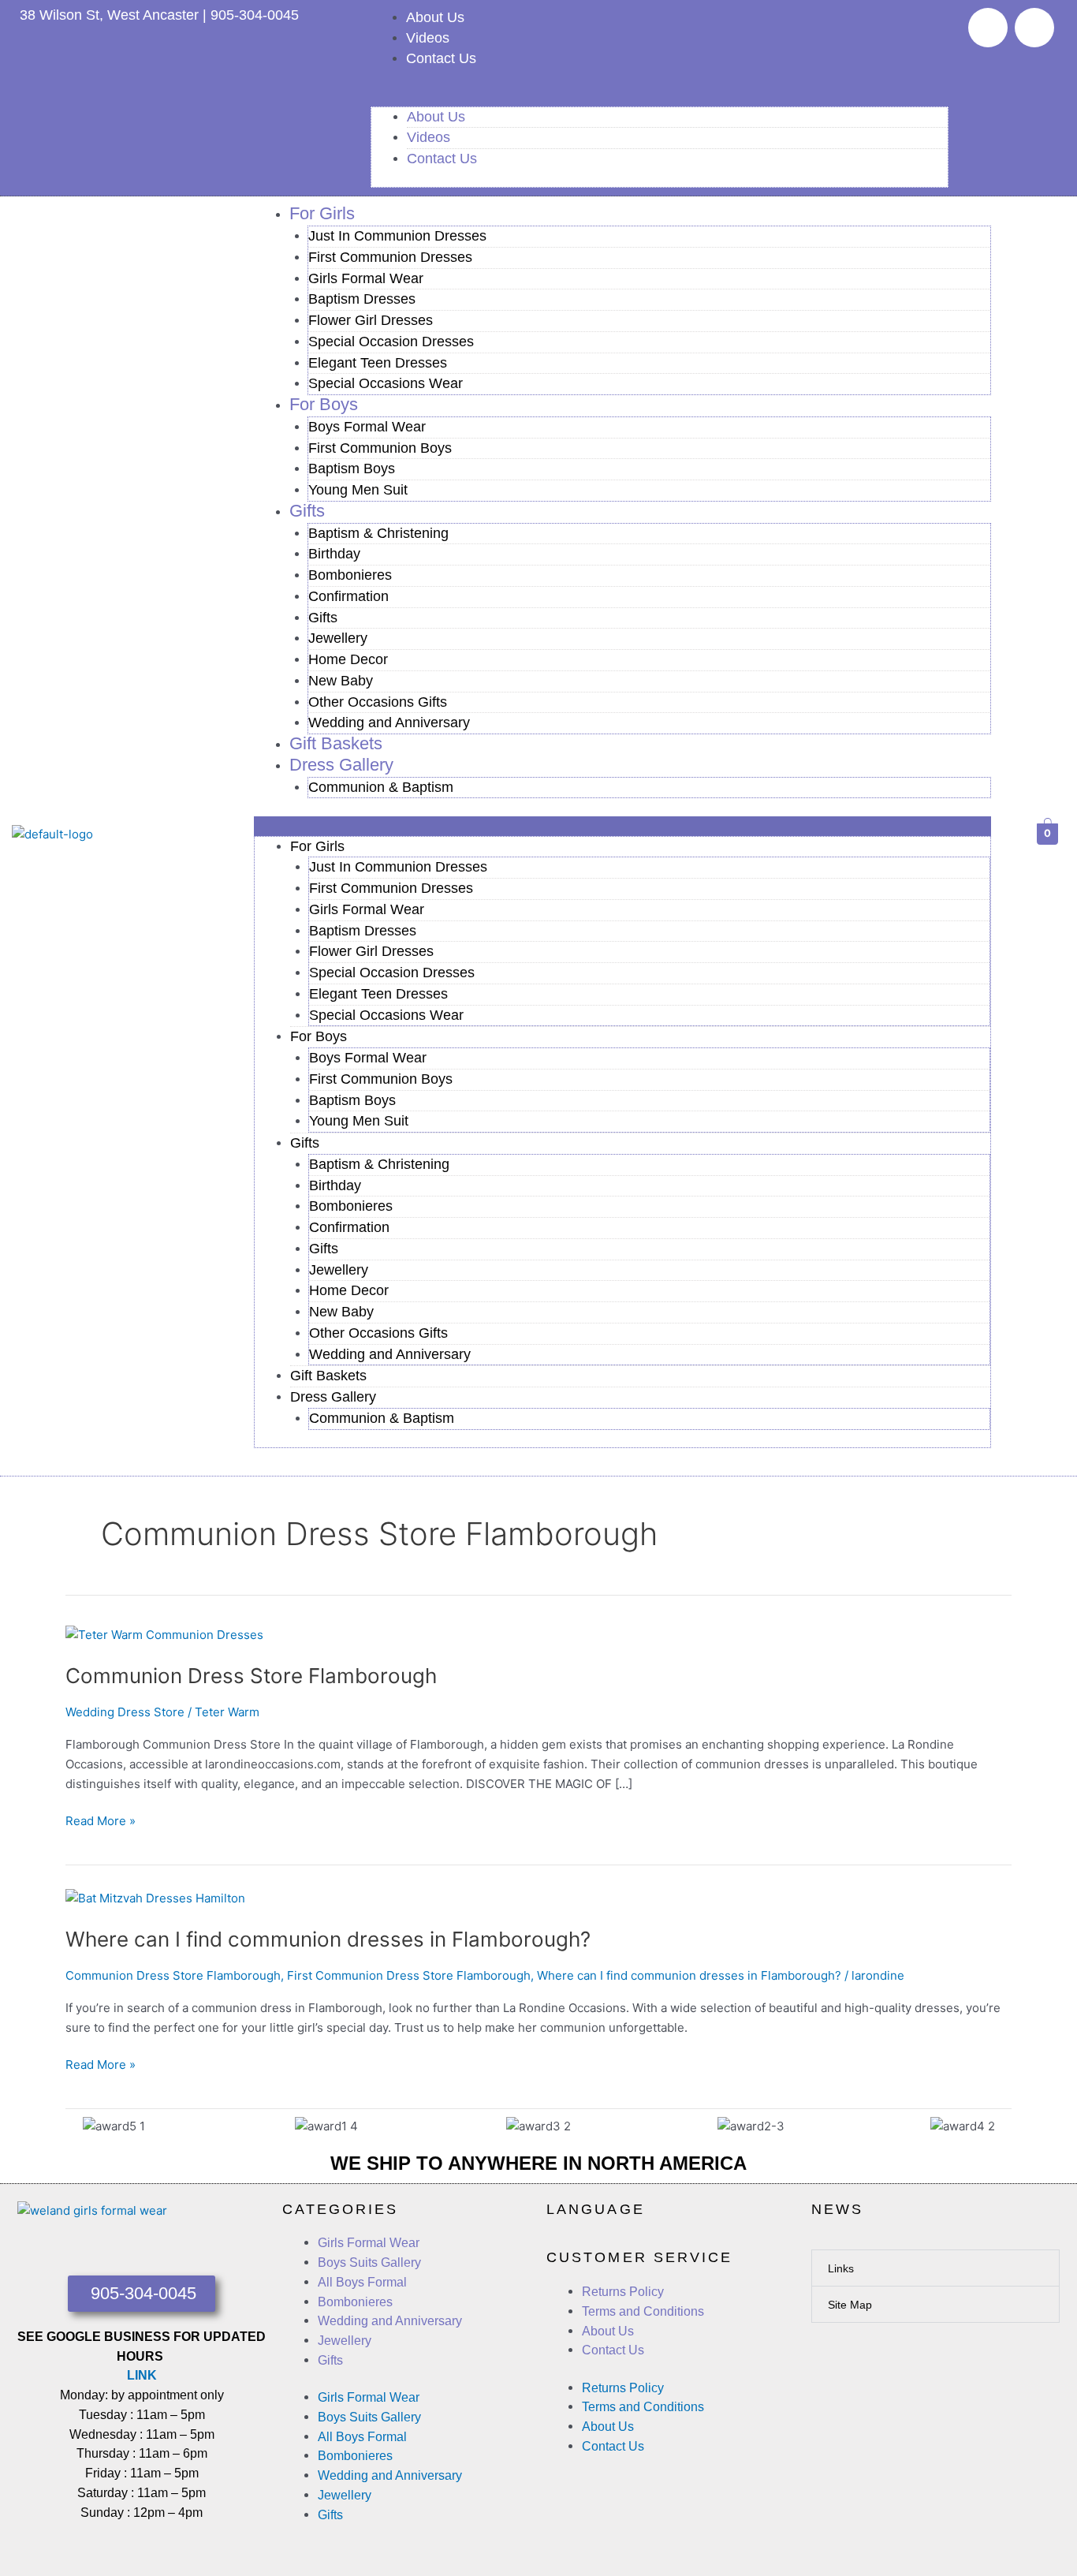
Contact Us (441, 58)
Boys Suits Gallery (369, 2262)
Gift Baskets (328, 1376)
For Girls (322, 213)
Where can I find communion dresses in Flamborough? (328, 1939)
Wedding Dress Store (125, 1712)
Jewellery (338, 638)
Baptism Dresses (362, 299)
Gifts (307, 511)
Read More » (101, 1820)
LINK (142, 2375)
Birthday (334, 554)
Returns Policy (623, 2292)
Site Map (850, 2305)
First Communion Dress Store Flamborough (409, 1975)
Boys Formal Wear (367, 427)
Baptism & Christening (378, 533)
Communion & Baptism (381, 787)
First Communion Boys (380, 448)
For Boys (324, 404)
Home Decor (348, 659)
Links (841, 2268)
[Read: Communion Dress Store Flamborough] (164, 1635)
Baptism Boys (352, 469)
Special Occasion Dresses (391, 342)
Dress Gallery (341, 765)
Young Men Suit (358, 490)
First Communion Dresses (390, 257)
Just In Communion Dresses (397, 236)
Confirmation (348, 596)
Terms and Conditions (643, 2311)
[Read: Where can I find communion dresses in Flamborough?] (155, 1898)
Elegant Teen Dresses (378, 363)
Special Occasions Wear (386, 383)
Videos (428, 38)
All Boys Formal (362, 2282)
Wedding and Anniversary (389, 722)
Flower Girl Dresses (371, 320)
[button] (660, 97)
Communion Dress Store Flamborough (251, 1676)
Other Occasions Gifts (378, 702)
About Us (435, 17)
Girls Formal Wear (366, 278)
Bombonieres (350, 575)
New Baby (341, 681)
